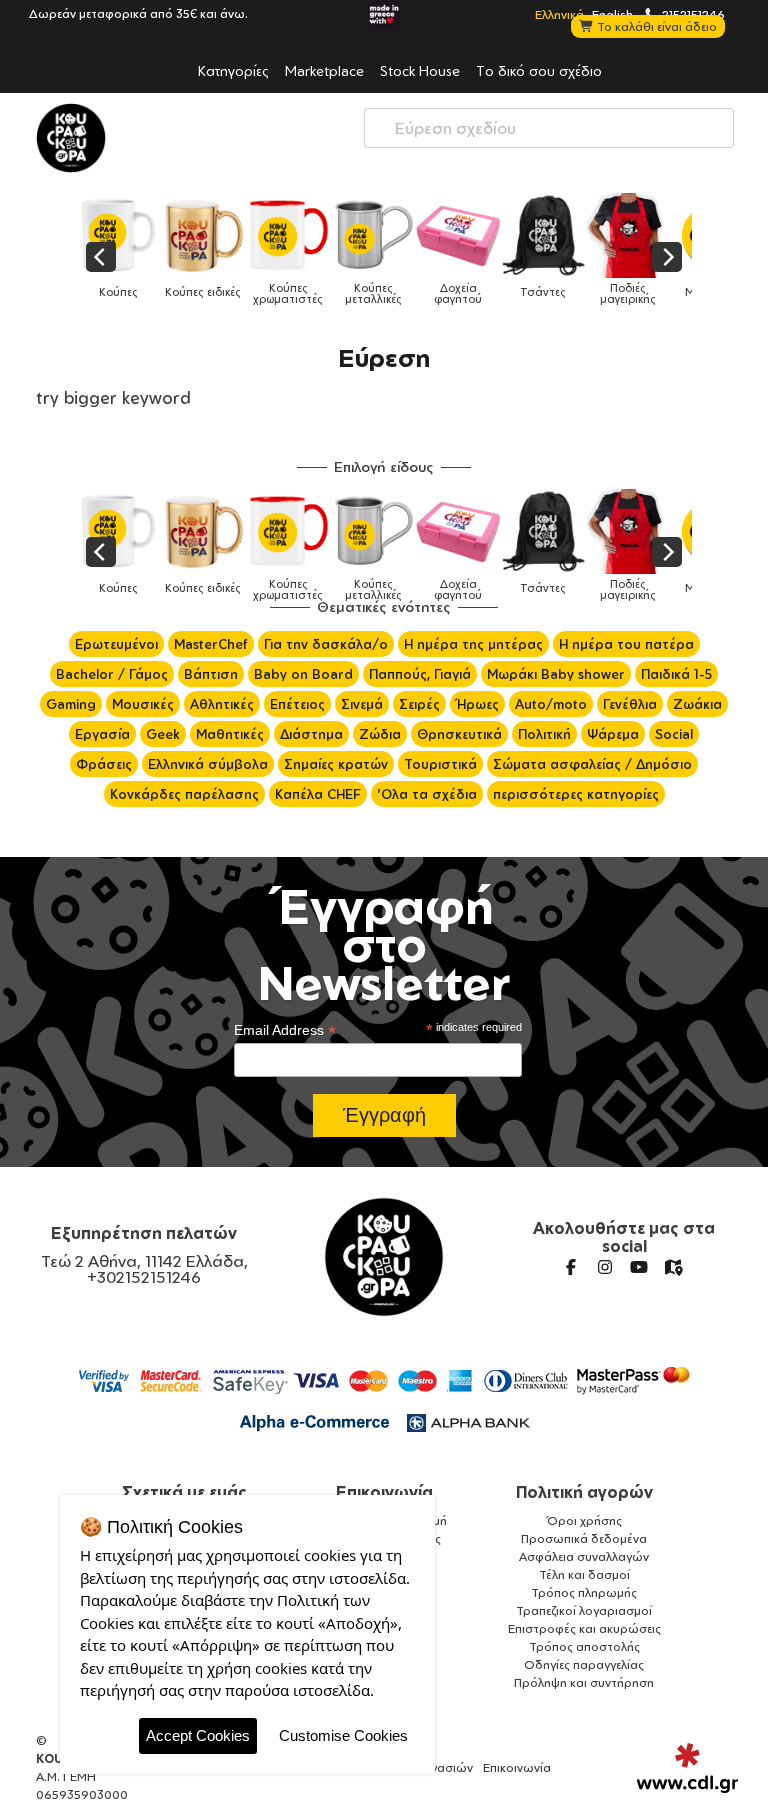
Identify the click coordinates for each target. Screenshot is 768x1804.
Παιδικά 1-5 (676, 674)
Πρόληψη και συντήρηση (584, 1682)
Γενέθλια (630, 704)
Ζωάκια (697, 704)
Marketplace (324, 70)
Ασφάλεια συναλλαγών (584, 1556)
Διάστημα (311, 734)
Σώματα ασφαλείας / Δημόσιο (592, 764)
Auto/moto (551, 704)
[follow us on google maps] (673, 1267)
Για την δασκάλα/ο (326, 644)
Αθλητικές (222, 704)
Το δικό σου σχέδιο (539, 70)
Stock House (420, 70)
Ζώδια (380, 734)
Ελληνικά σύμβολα (208, 764)
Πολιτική (544, 734)
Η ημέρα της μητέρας (473, 644)
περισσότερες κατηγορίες (576, 794)
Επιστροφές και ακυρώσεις (584, 1628)
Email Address (285, 1030)
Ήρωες (477, 704)
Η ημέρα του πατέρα (626, 644)
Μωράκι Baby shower (556, 674)
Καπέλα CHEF (318, 794)
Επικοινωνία (384, 1492)
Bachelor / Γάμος (112, 674)
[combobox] (549, 128)
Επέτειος (297, 704)
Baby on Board (303, 674)
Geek (163, 734)
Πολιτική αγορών (584, 1492)
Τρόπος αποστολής (584, 1646)
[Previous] (101, 257)
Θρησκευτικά (459, 734)
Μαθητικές (230, 734)
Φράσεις (104, 764)
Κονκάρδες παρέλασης (184, 794)
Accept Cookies (198, 1735)
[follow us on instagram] (605, 1267)
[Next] (667, 257)
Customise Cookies (343, 1735)
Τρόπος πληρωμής (584, 1592)
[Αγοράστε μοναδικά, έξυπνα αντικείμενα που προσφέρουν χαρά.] (71, 138)
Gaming (71, 704)
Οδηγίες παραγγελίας (584, 1664)
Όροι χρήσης (584, 1520)
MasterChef (211, 644)
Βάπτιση (211, 674)
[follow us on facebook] (571, 1267)
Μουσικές (143, 704)
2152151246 (692, 14)
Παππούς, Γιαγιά (420, 674)
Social (674, 734)
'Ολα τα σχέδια (427, 794)
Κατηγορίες (233, 70)
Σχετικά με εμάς (184, 1492)
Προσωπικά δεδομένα (584, 1538)
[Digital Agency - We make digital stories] (687, 1768)
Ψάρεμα (613, 734)
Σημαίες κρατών (336, 764)
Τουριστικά (440, 764)
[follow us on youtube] (639, 1267)
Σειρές (419, 704)
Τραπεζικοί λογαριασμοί (584, 1610)
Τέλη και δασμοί (584, 1574)
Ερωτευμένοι (116, 644)
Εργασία (102, 734)
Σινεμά (362, 704)
